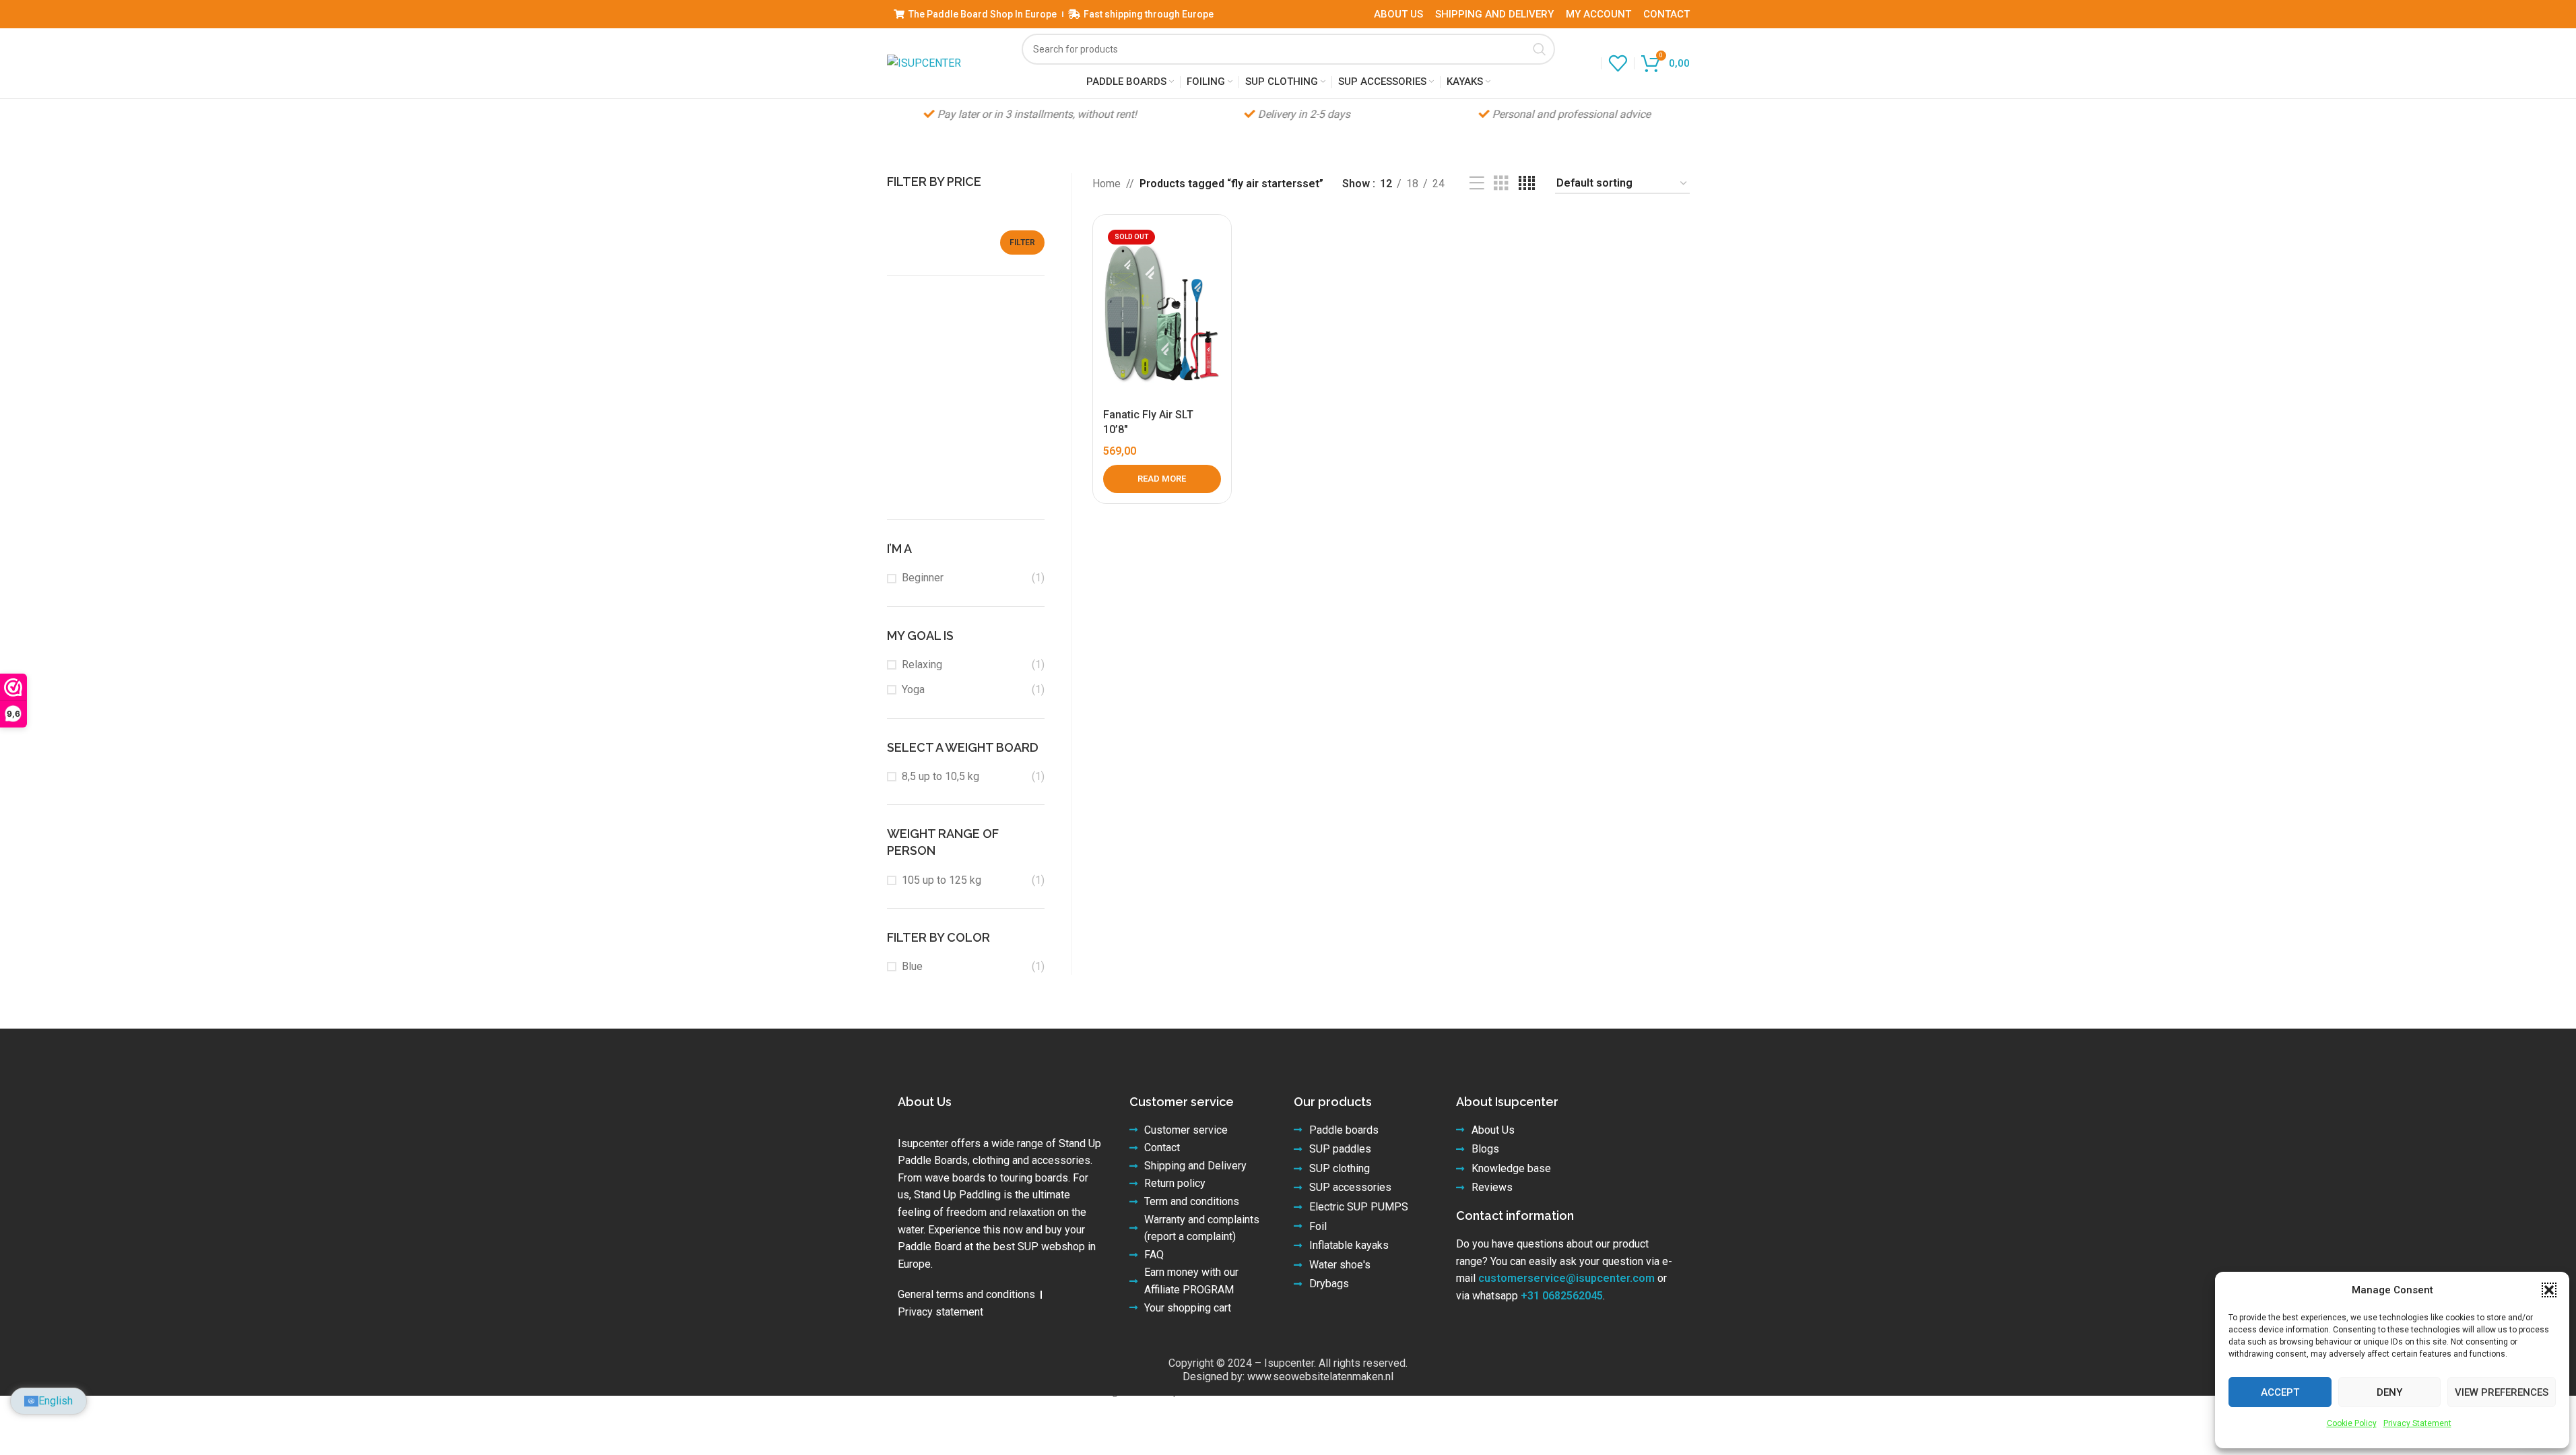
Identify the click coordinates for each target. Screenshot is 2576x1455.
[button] (2549, 1290)
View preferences (2502, 1392)
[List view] (1477, 184)
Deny (2389, 1392)
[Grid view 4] (1527, 184)
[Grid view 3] (1501, 184)
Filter (1022, 243)
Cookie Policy (2352, 1423)
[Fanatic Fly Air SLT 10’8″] (1162, 313)
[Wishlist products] (1618, 63)
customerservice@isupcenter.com (1566, 1278)
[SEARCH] (1540, 49)
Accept (2280, 1392)
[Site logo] (924, 62)
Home (1107, 184)
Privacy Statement (2417, 1423)
